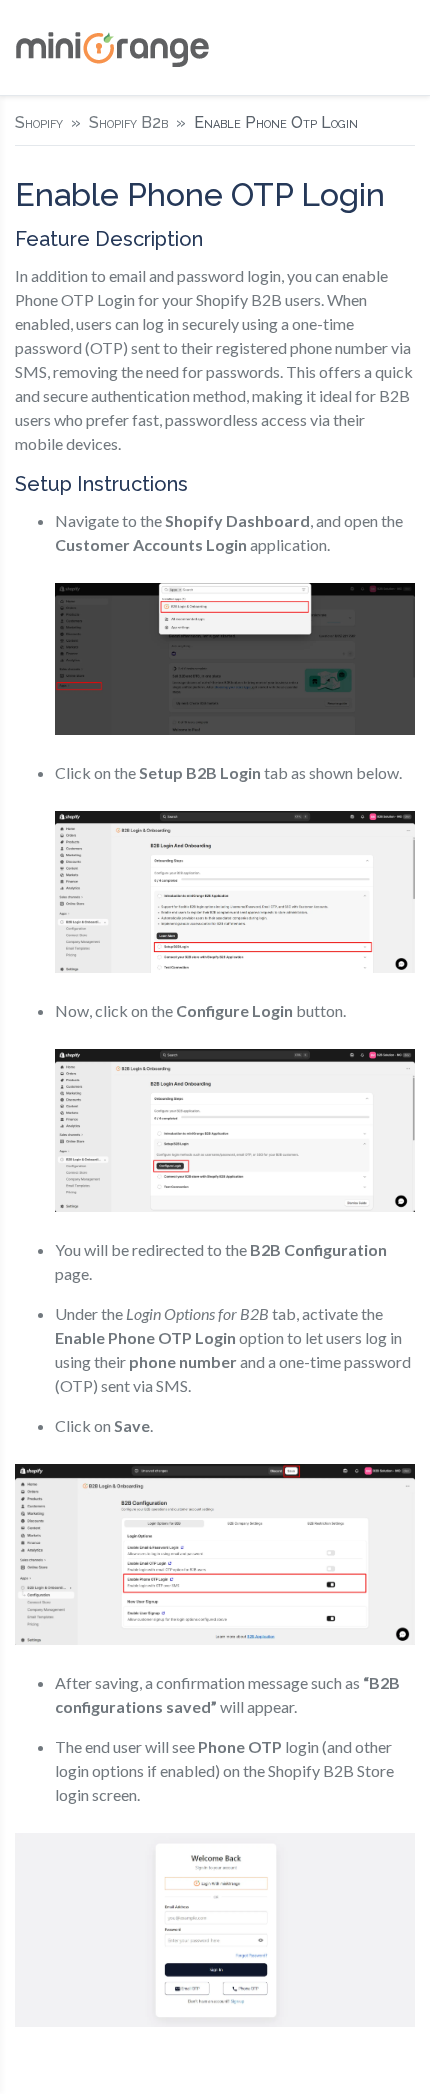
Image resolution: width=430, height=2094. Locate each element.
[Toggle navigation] (399, 48)
